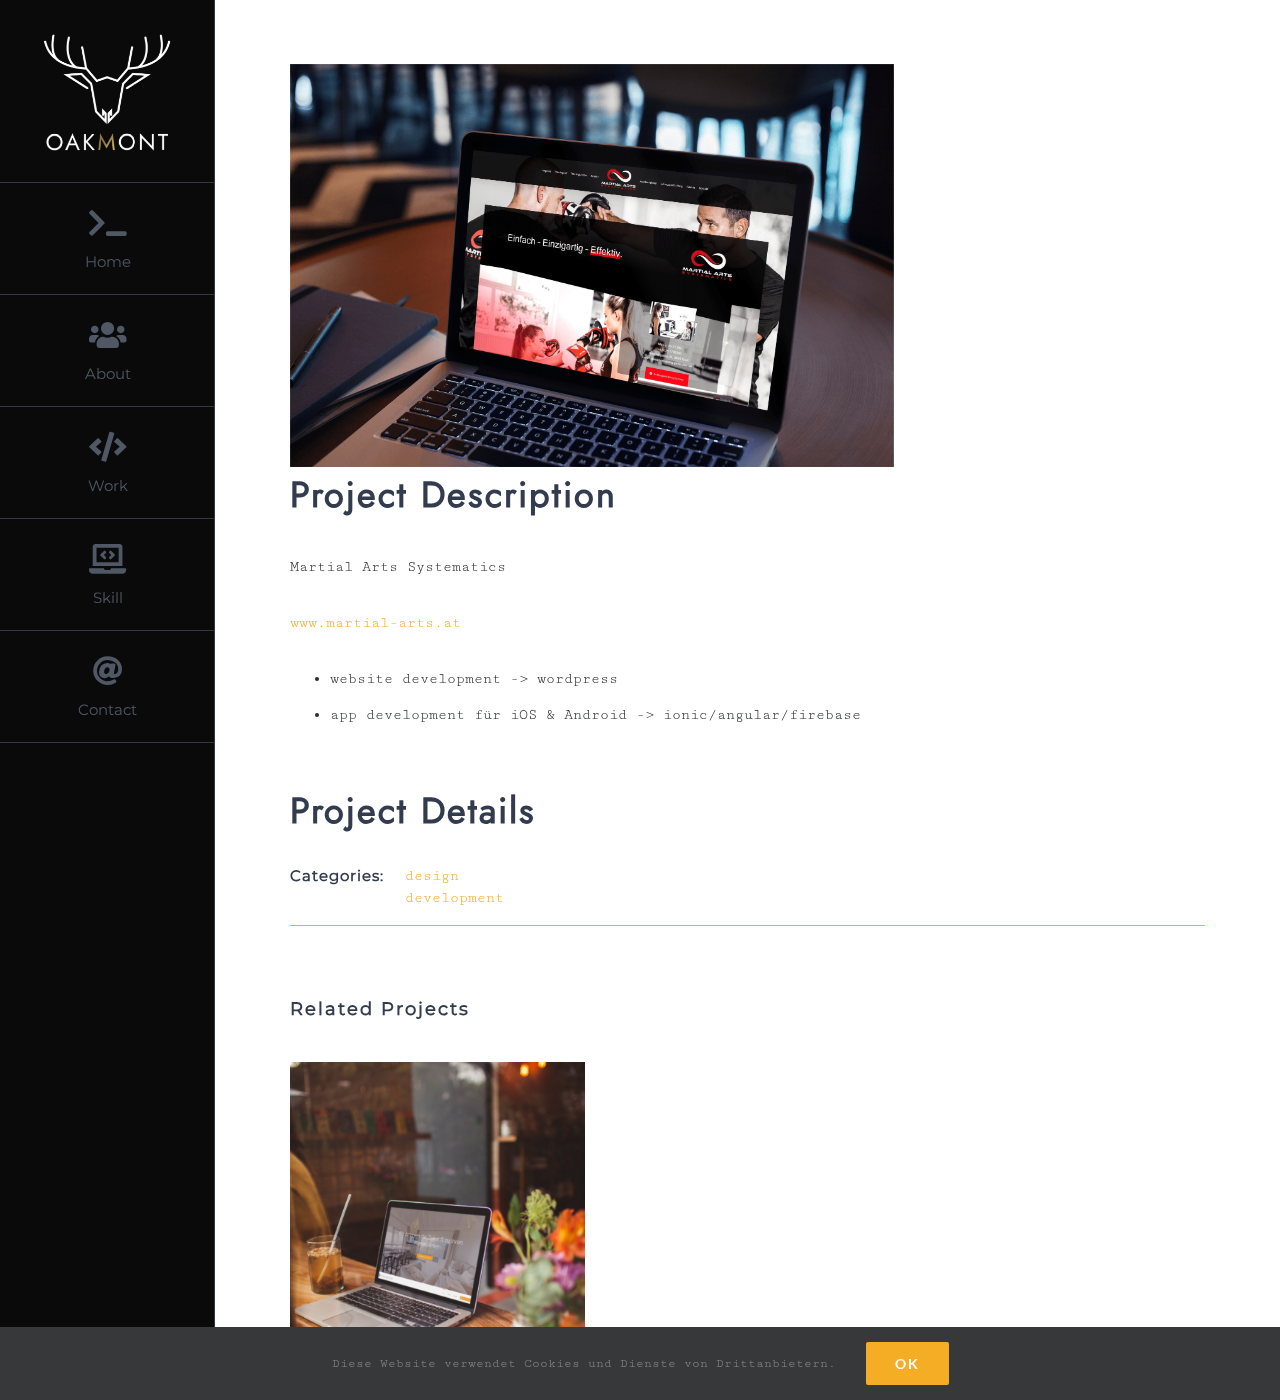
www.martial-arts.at (375, 623)
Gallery (468, 1259)
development (454, 898)
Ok (907, 1363)
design (432, 876)
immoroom (407, 1259)
